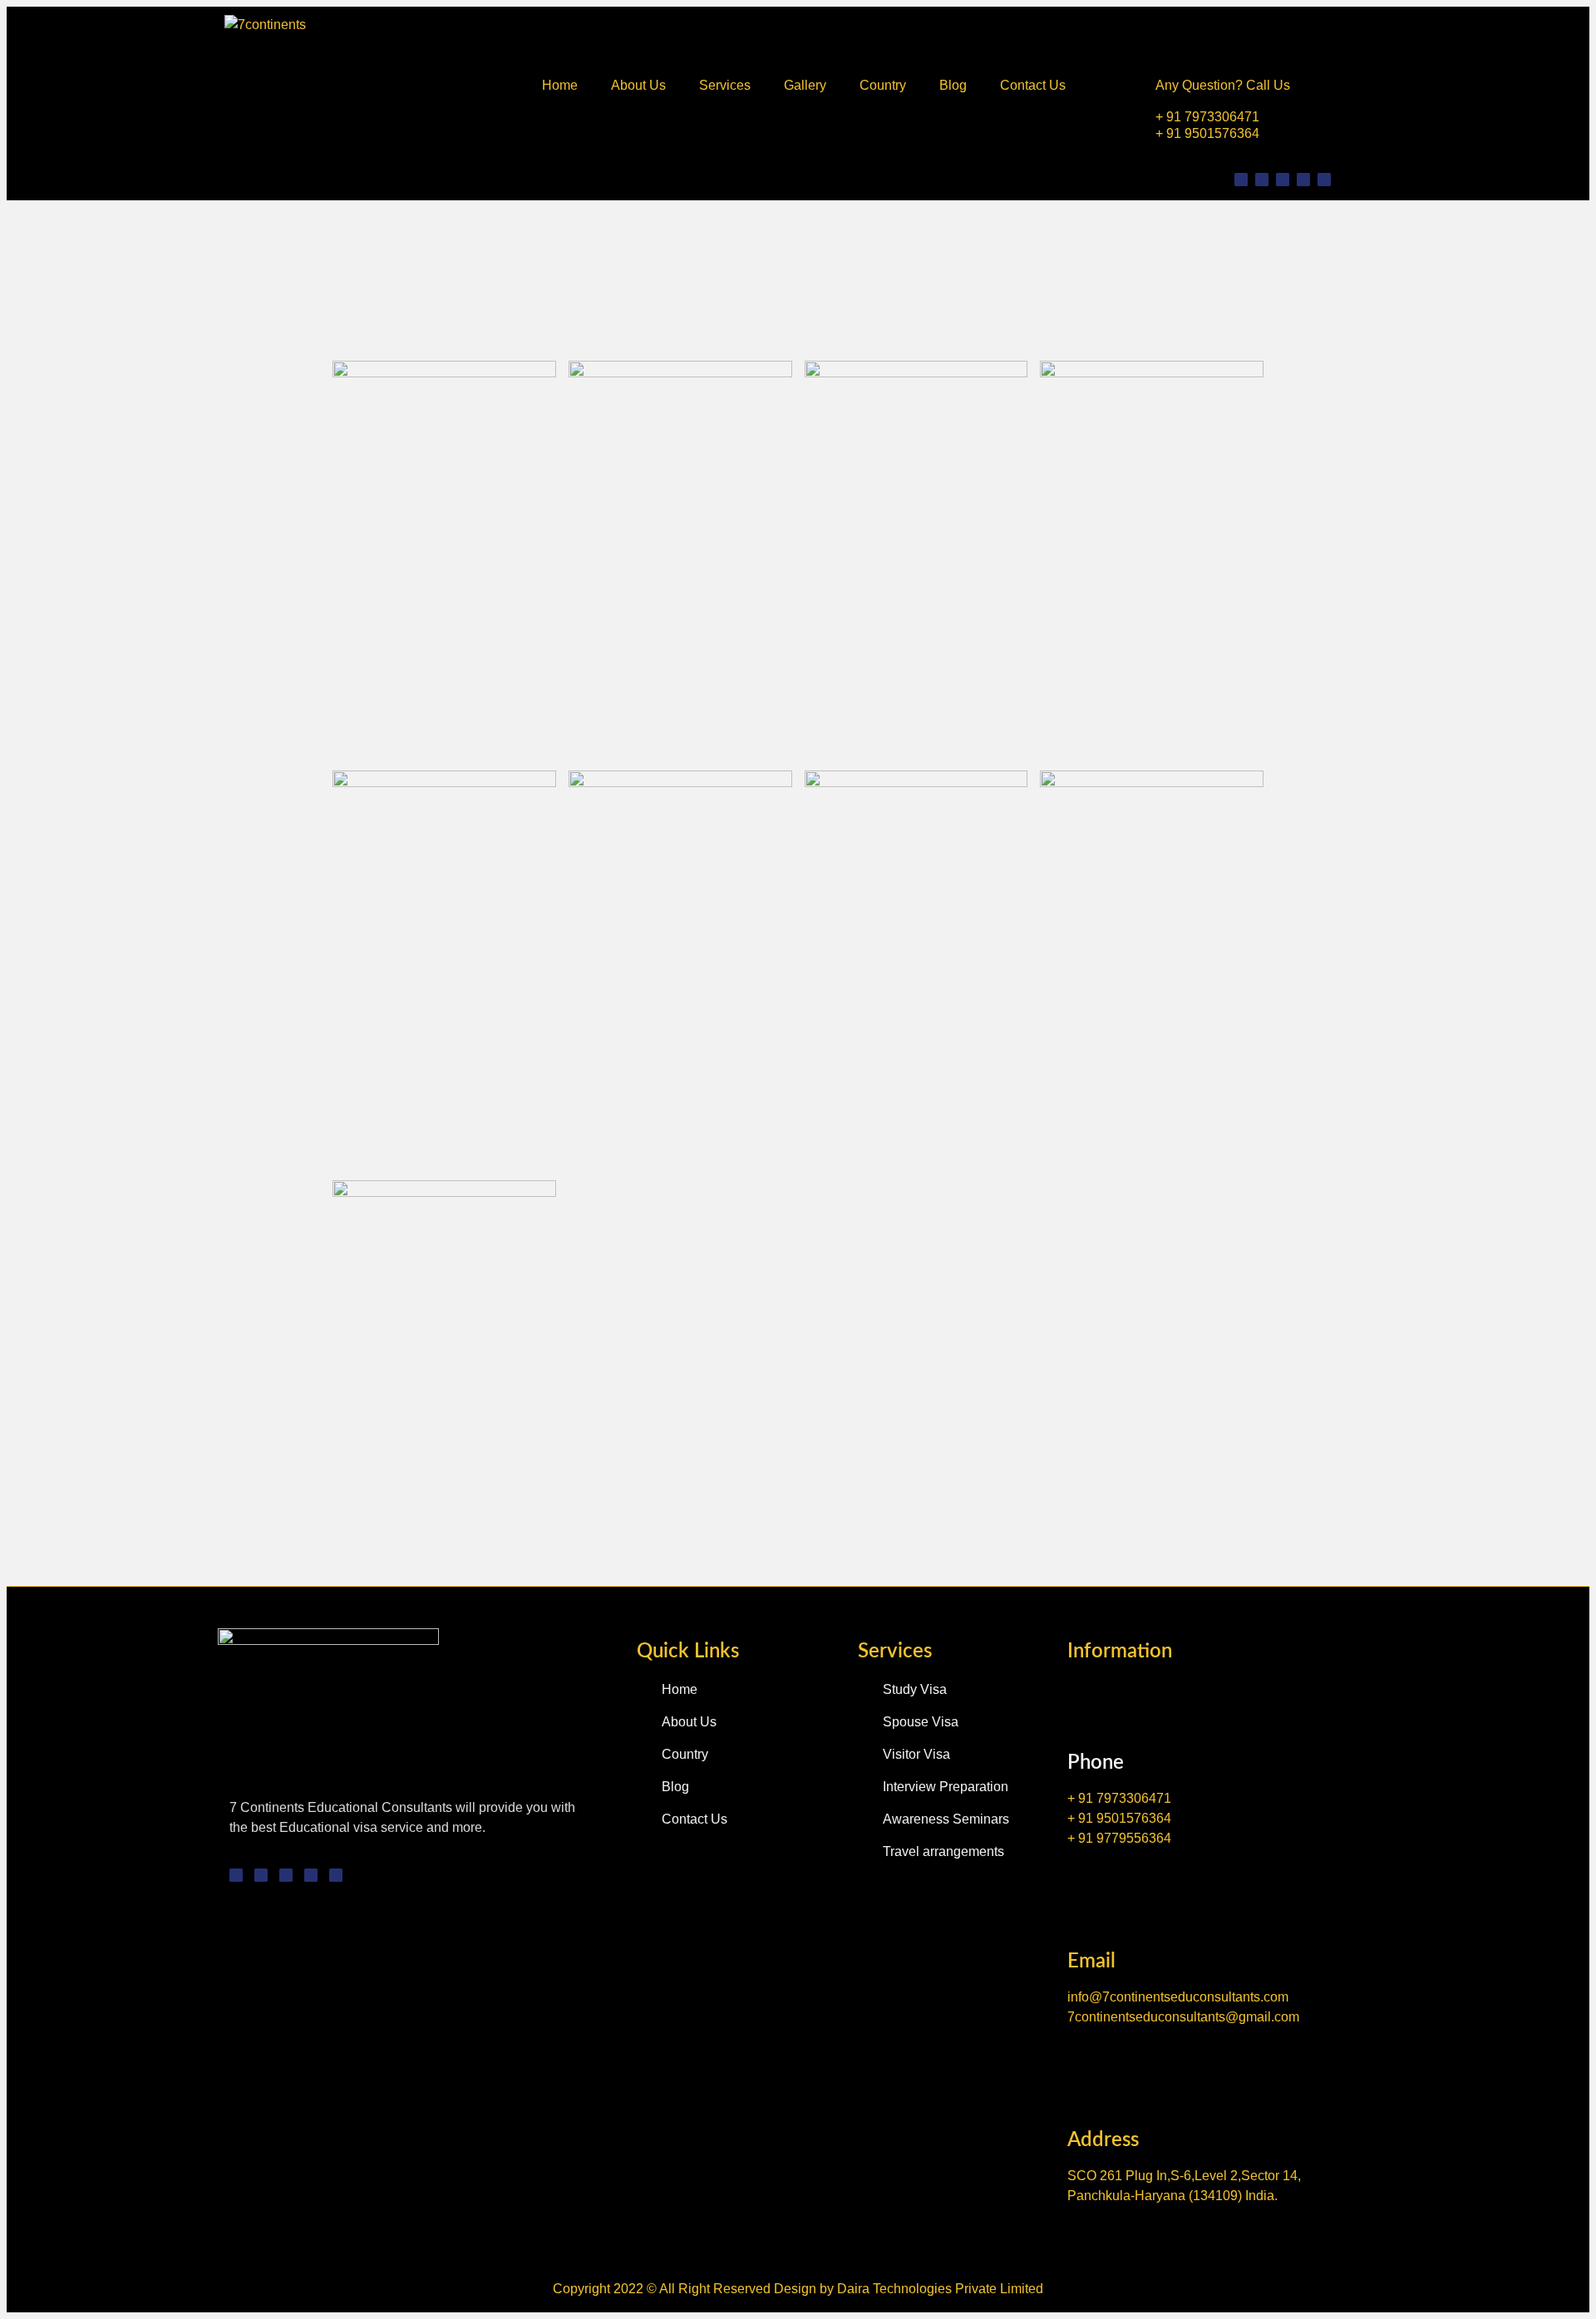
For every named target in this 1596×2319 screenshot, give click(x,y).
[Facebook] (1283, 180)
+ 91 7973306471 (1207, 117)
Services (725, 85)
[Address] (1086, 2080)
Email (1091, 1962)
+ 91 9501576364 (1207, 133)
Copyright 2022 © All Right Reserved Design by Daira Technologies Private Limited (798, 2289)
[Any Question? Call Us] (1172, 36)
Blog (953, 85)
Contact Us (1033, 85)
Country (883, 85)
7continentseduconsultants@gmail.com (1183, 2017)
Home (560, 85)
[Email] (1086, 1901)
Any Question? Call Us (1223, 85)
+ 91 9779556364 (1119, 1838)
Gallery (805, 85)
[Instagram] (1241, 180)
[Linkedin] (1303, 180)
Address (1103, 2140)
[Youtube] (1324, 180)
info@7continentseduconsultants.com (1178, 1997)
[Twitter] (1262, 180)
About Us (638, 85)
